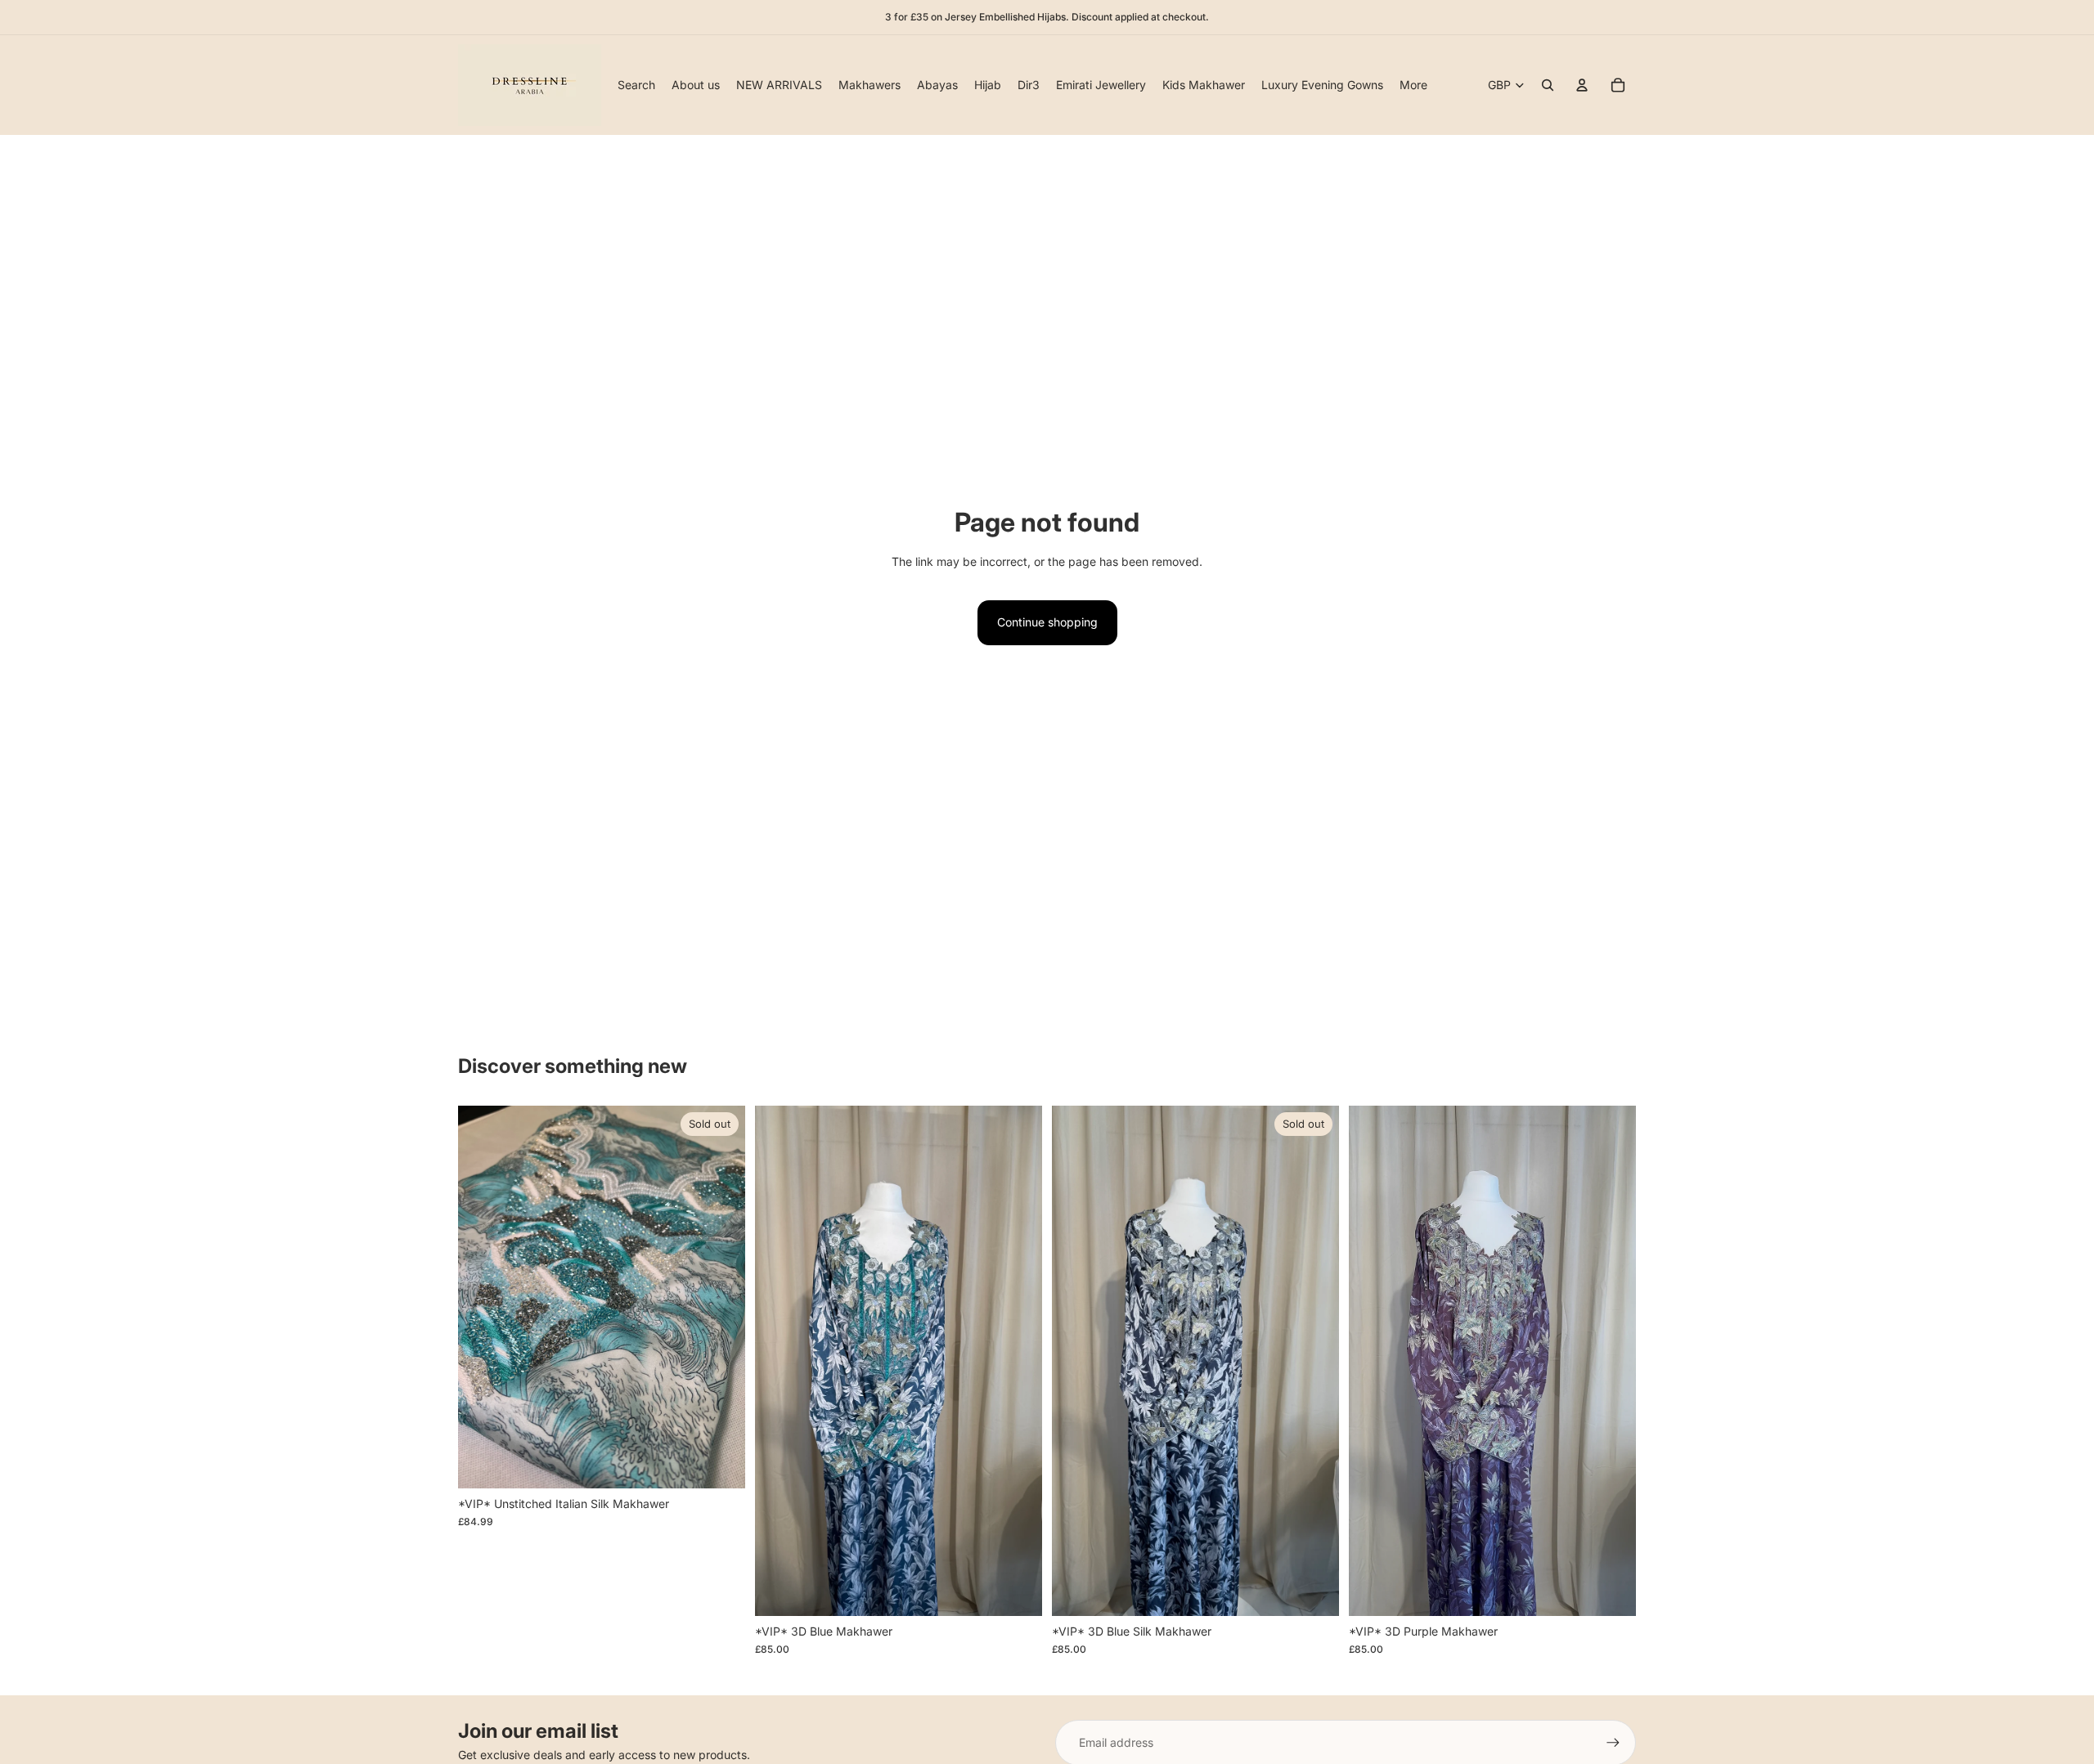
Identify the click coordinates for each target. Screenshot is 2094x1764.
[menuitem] (1413, 85)
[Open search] (1548, 85)
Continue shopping (1047, 622)
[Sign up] (1613, 1743)
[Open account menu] (1582, 85)
